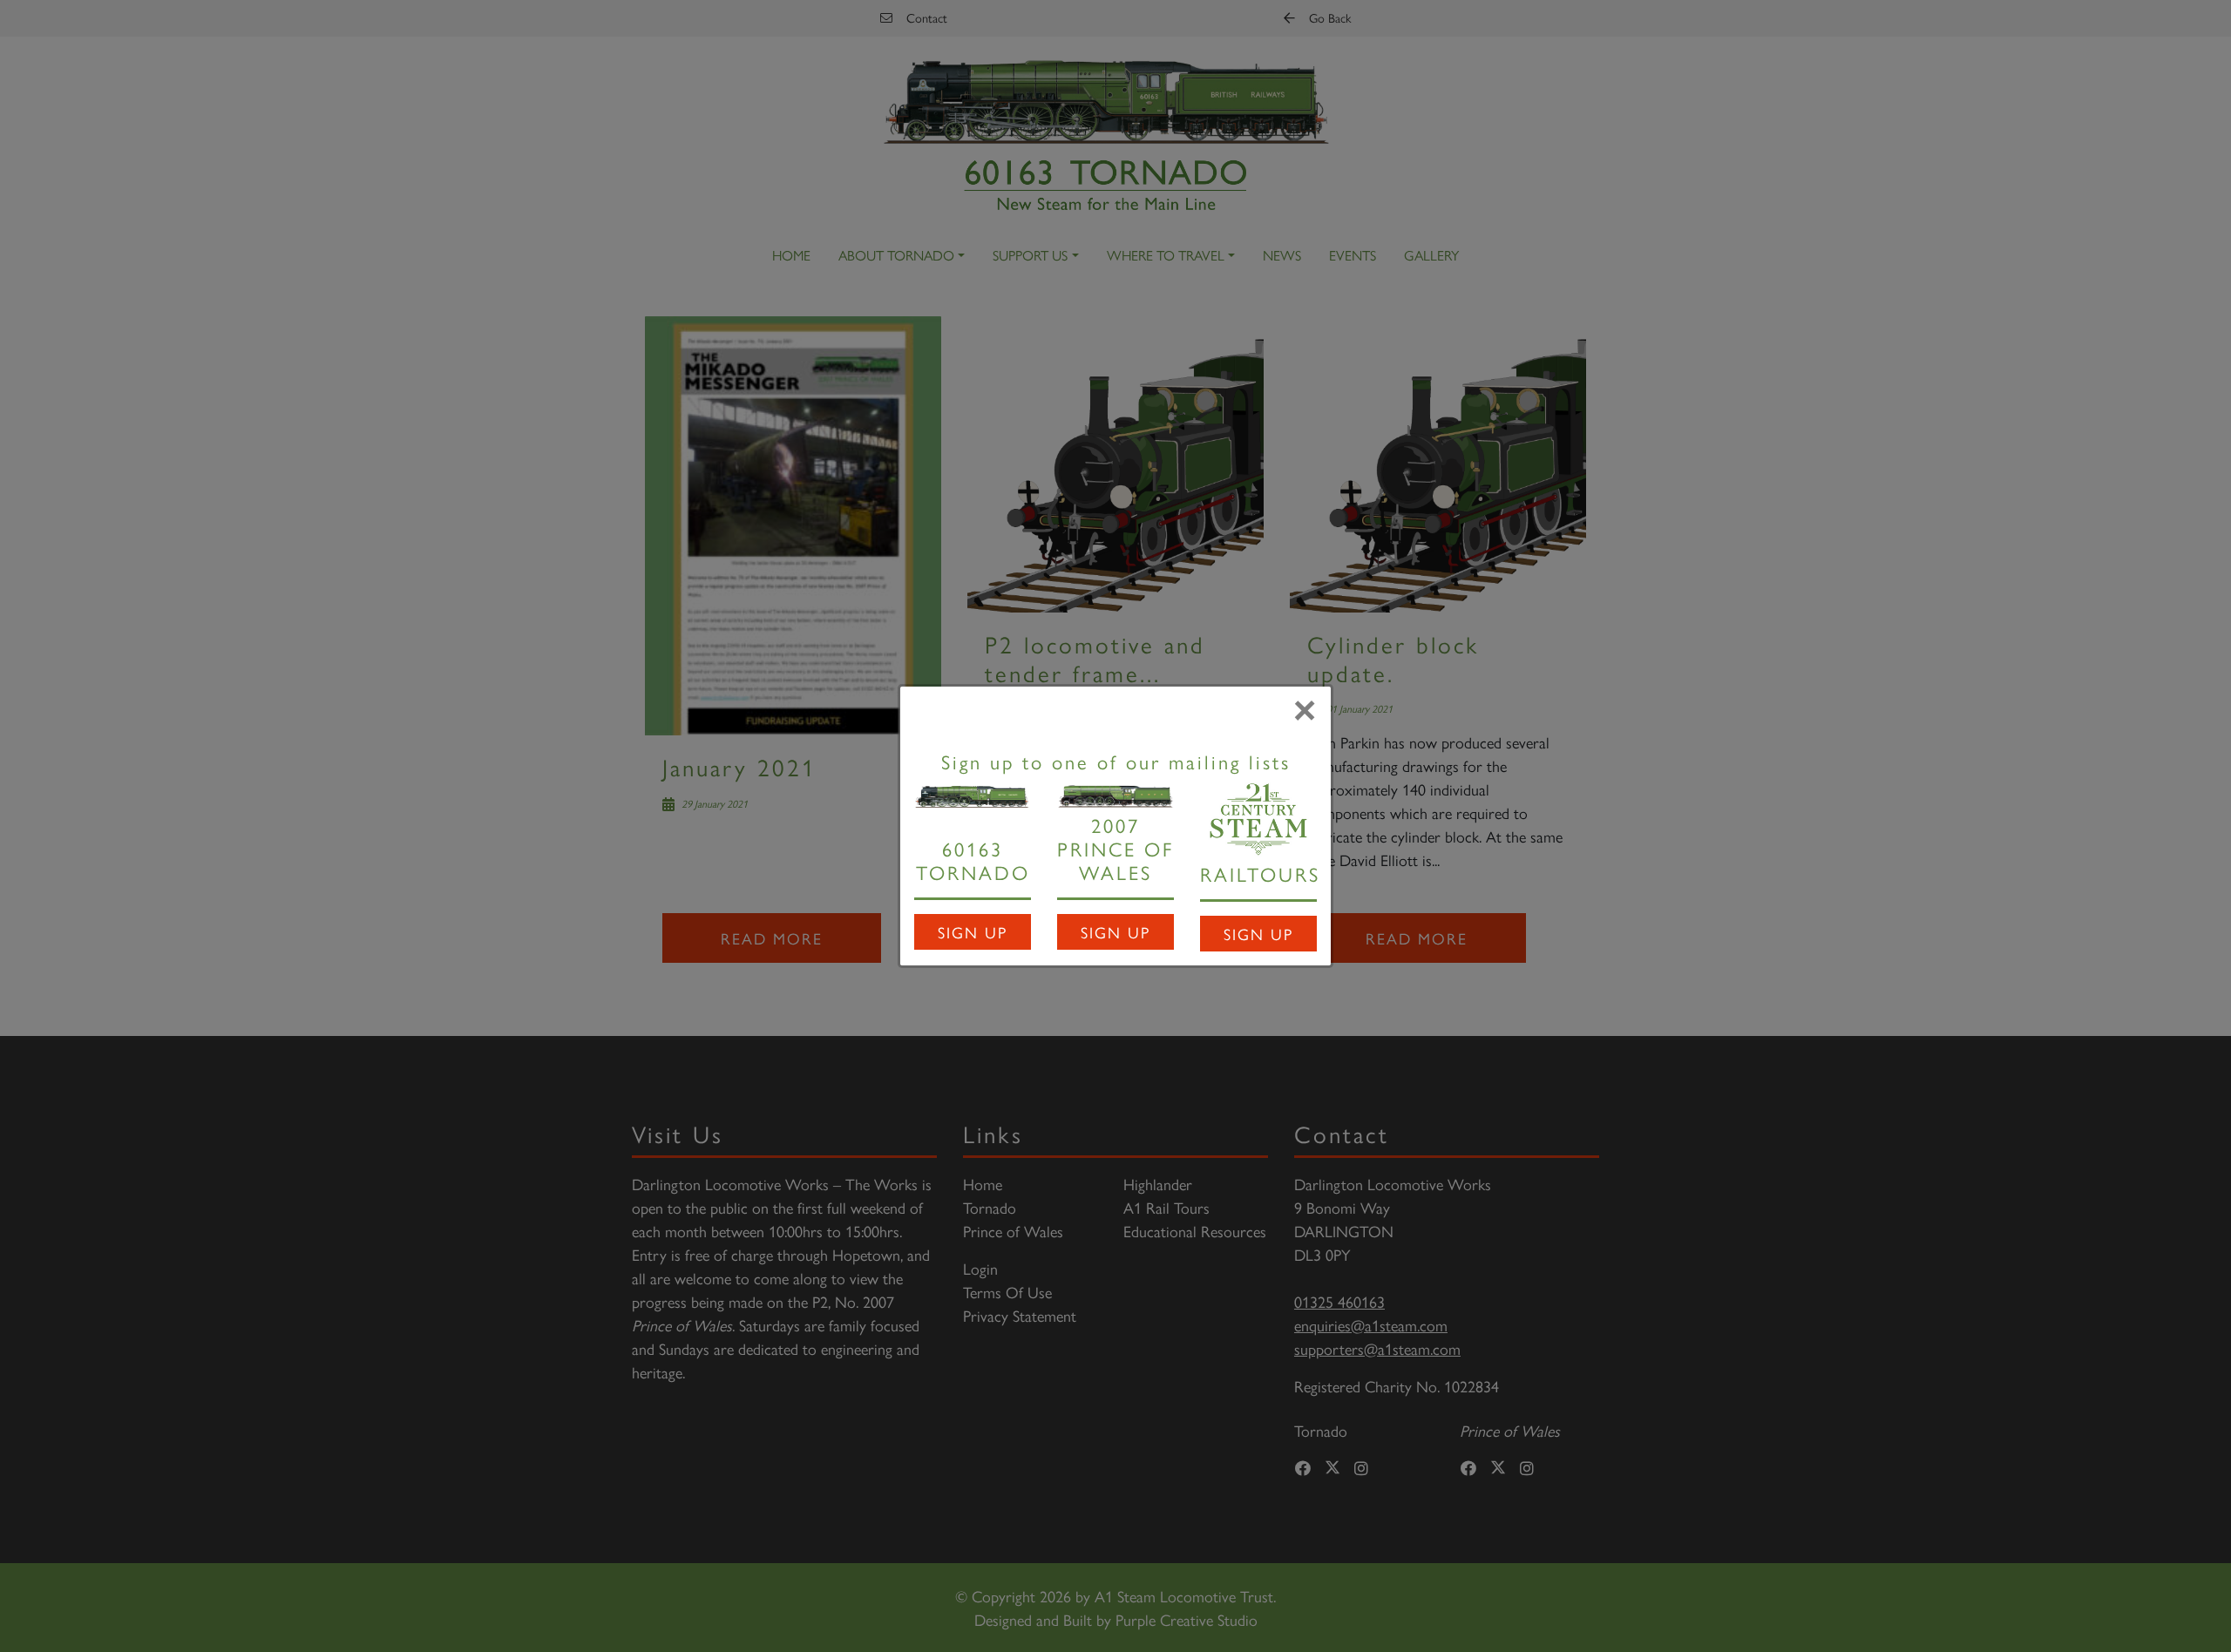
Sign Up (973, 932)
